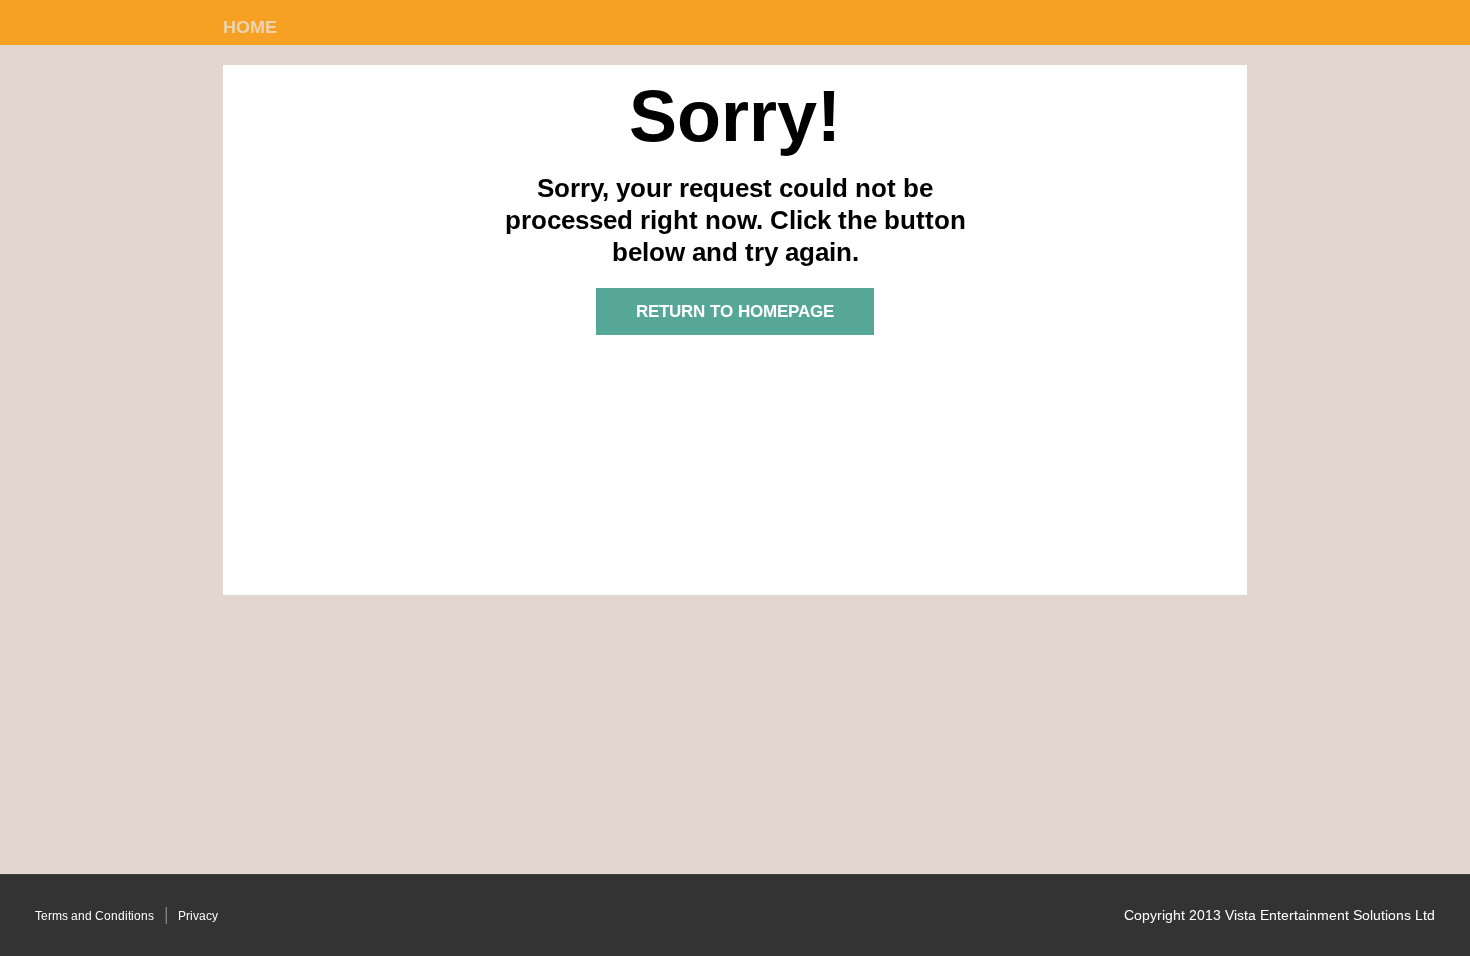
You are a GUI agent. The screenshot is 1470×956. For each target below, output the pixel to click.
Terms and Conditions (94, 916)
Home (250, 27)
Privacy (198, 916)
